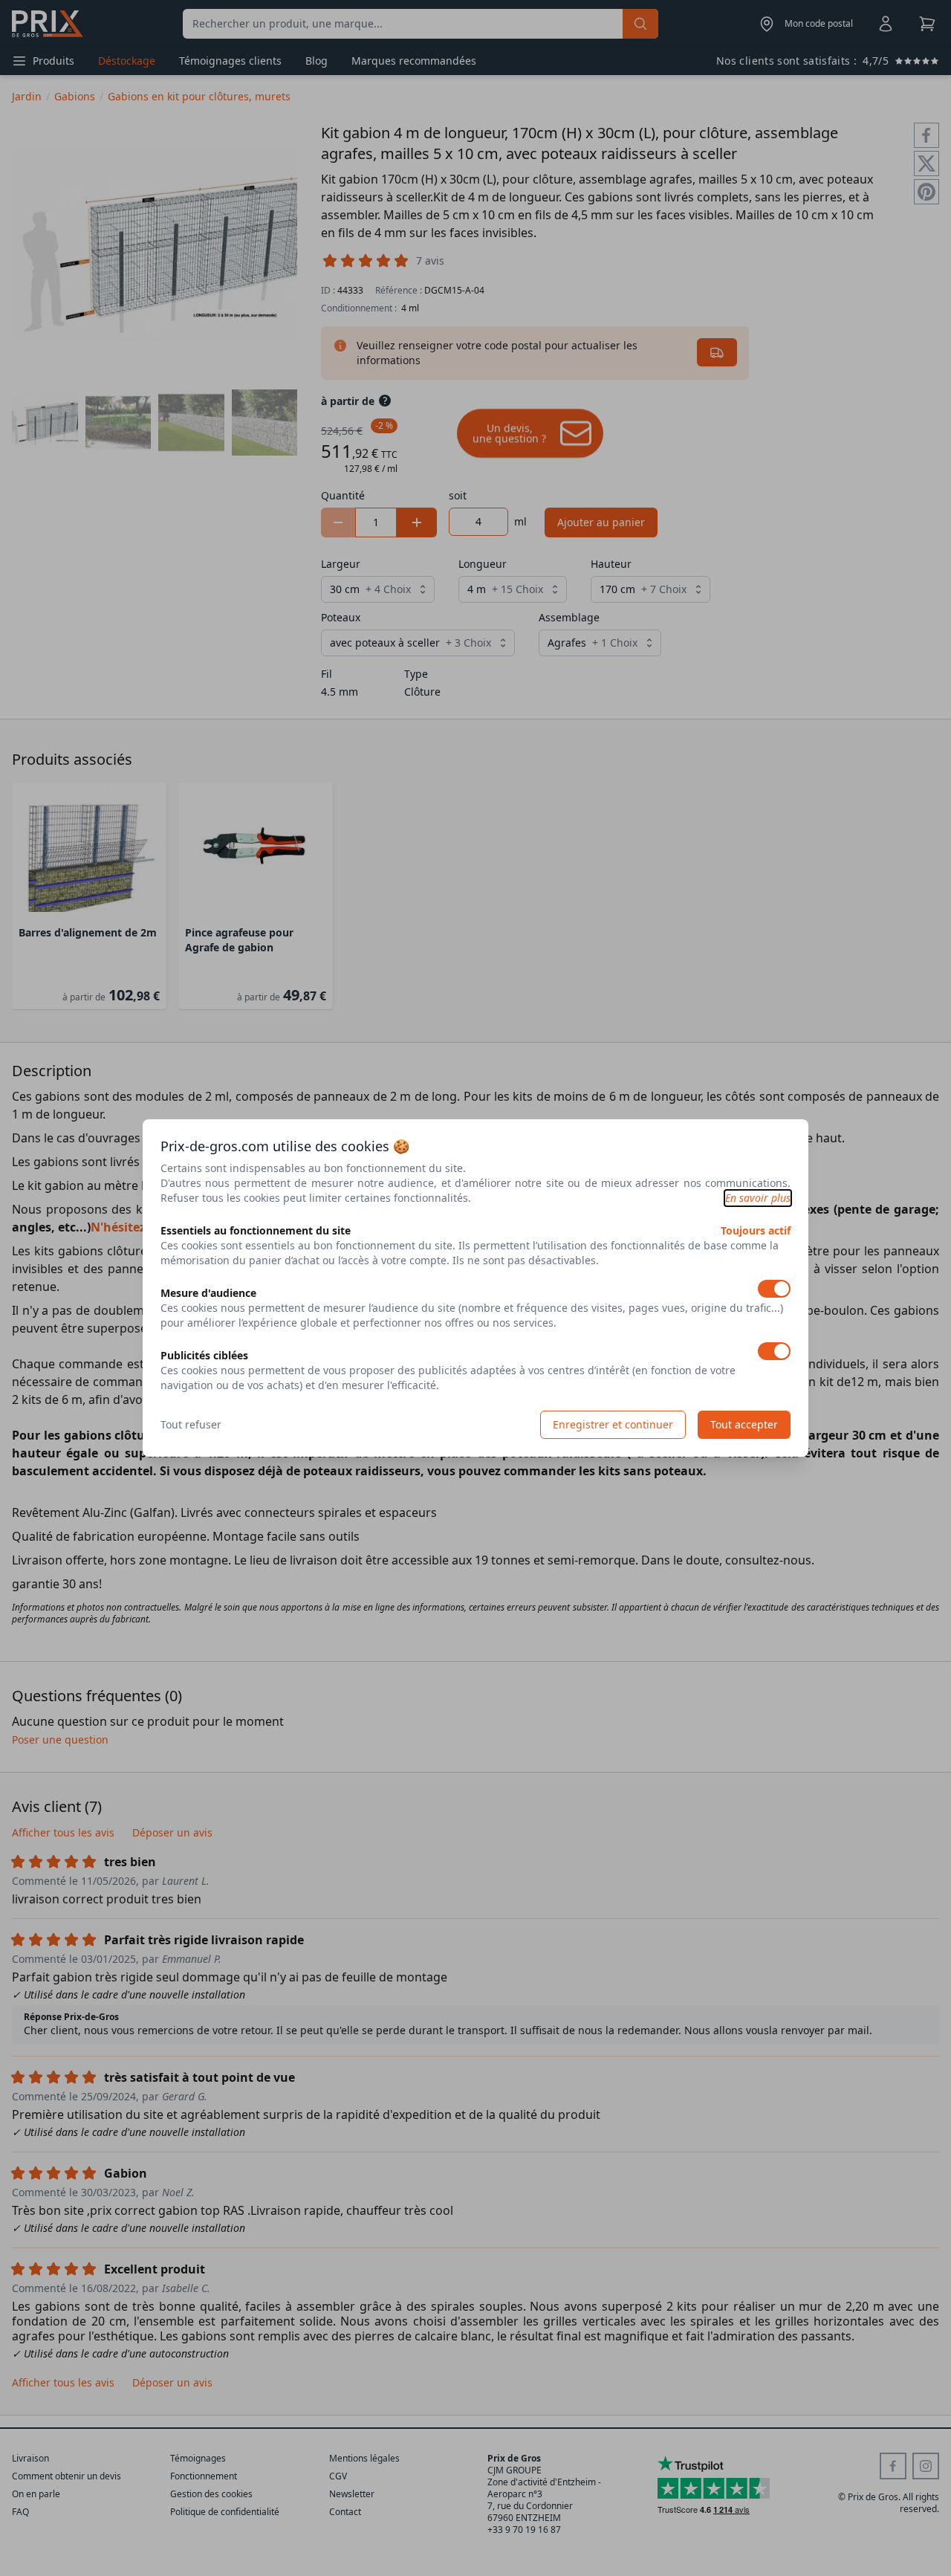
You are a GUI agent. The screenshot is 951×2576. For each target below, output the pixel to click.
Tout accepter (744, 1424)
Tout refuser (191, 1424)
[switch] (774, 1289)
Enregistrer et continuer (613, 1424)
